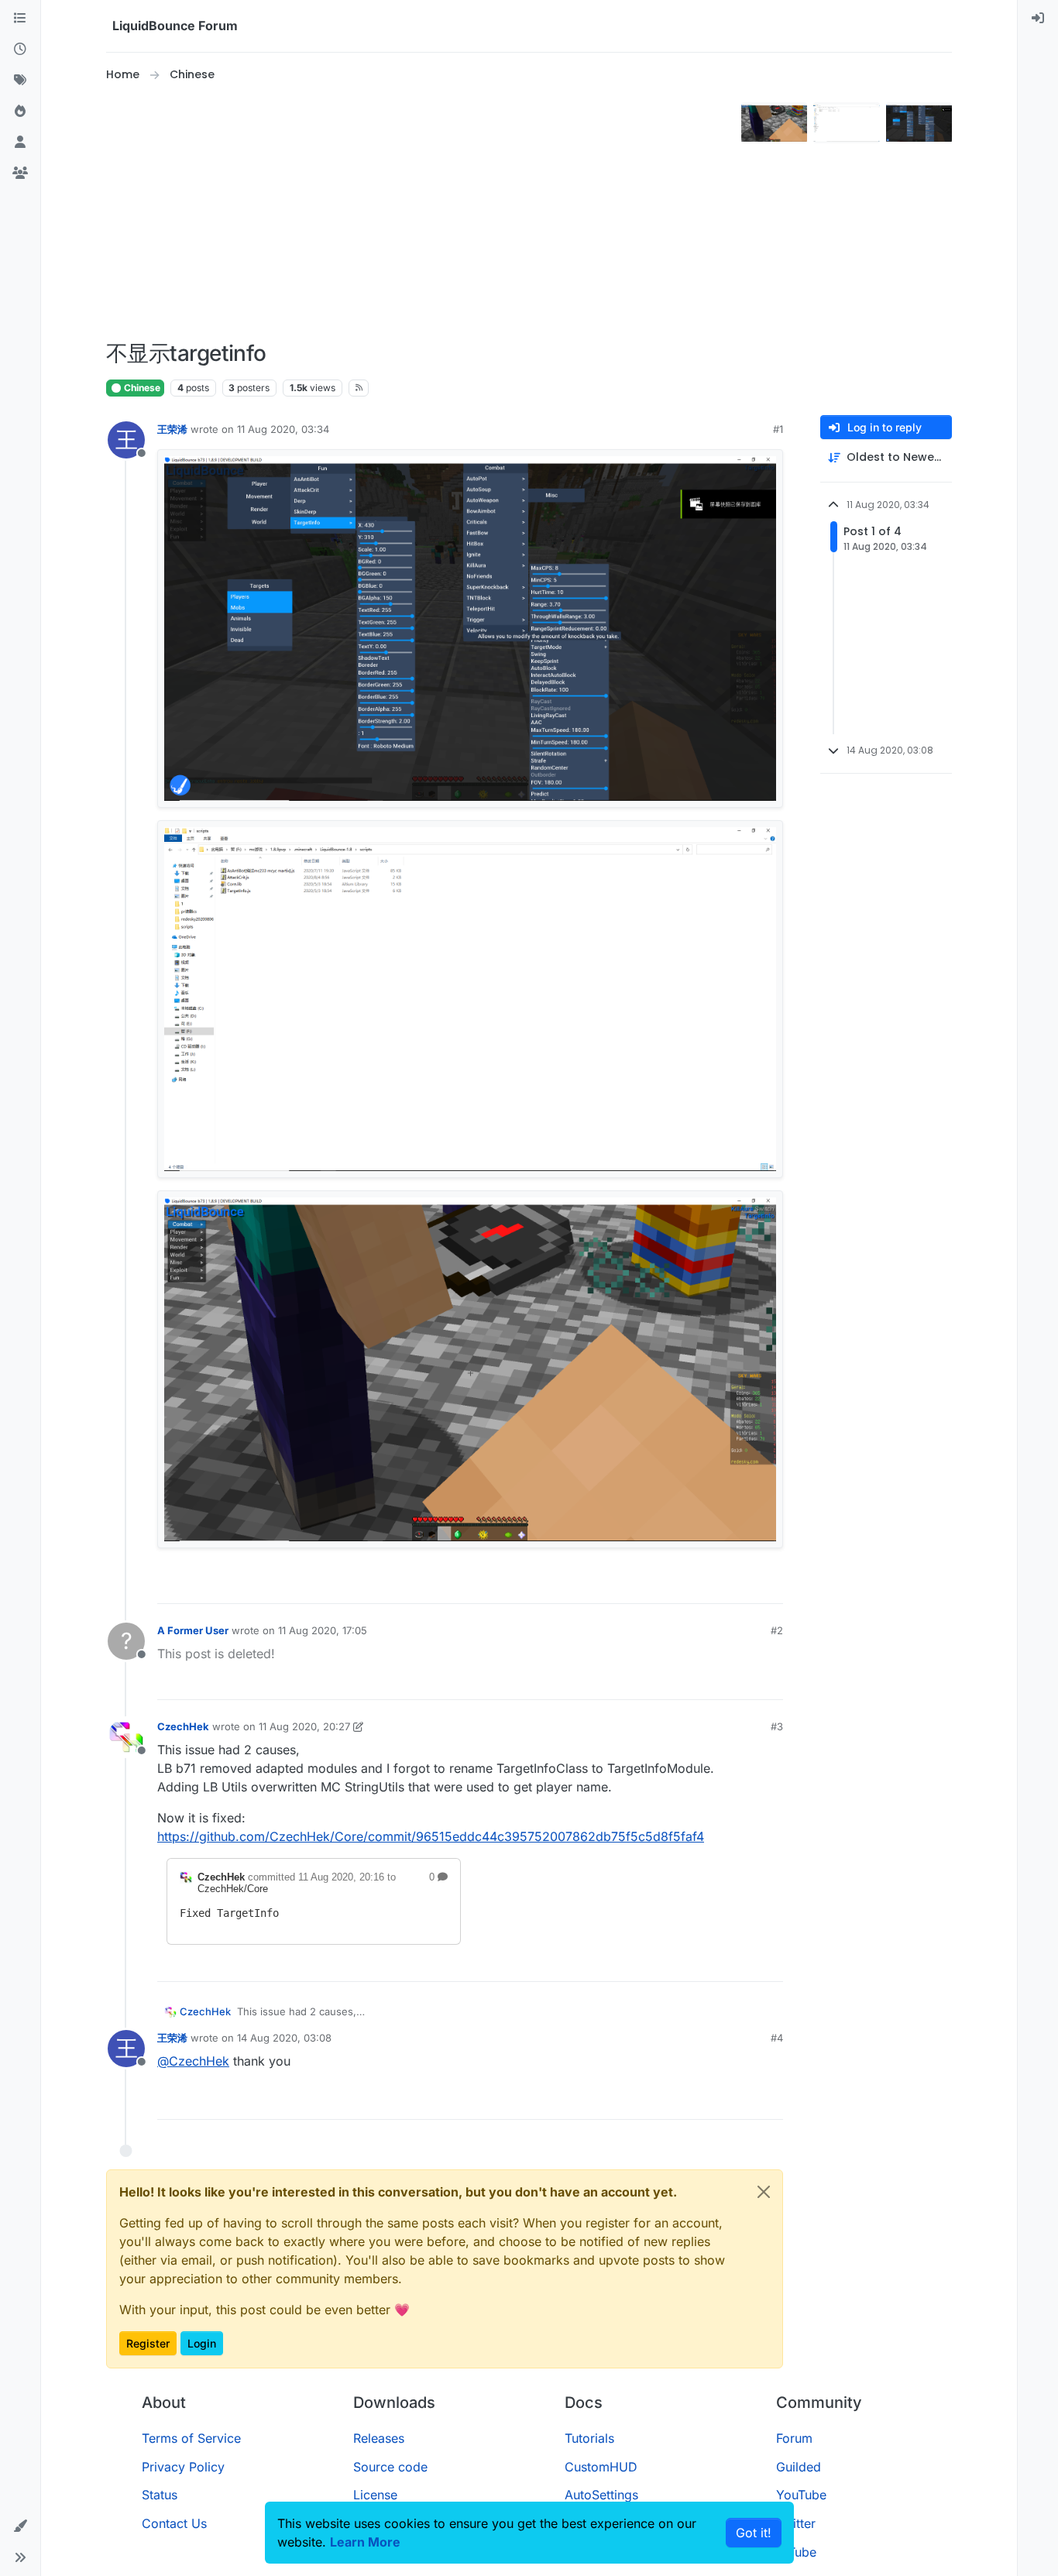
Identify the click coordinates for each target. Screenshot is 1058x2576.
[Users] (20, 143)
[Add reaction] (716, 1585)
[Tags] (20, 81)
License (375, 2495)
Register (148, 2343)
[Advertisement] (421, 212)
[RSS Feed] (359, 388)
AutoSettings (601, 2495)
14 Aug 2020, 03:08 (284, 2038)
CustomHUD (601, 2467)
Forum (794, 2438)
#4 (777, 2038)
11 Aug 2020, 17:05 (323, 1630)
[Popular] (20, 112)
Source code (390, 2467)
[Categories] (20, 19)
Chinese (141, 388)
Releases (379, 2438)
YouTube (801, 2495)
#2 (777, 1630)
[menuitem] (1038, 19)
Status (160, 2495)
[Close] (764, 2192)
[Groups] (20, 173)
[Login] (1038, 19)
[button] (20, 2526)
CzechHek (183, 1726)
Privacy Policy (183, 2467)
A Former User (193, 1630)
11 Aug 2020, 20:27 (304, 1726)
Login (202, 2343)
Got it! (754, 2533)
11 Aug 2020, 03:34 (283, 429)
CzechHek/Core (233, 1889)
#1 (778, 429)
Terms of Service (191, 2438)
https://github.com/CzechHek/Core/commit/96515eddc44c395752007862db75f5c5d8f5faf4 (431, 1836)
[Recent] (20, 50)
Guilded (799, 2467)
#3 (777, 1726)
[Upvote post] (745, 1585)
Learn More (365, 2542)
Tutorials (589, 2438)
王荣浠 (172, 429)
